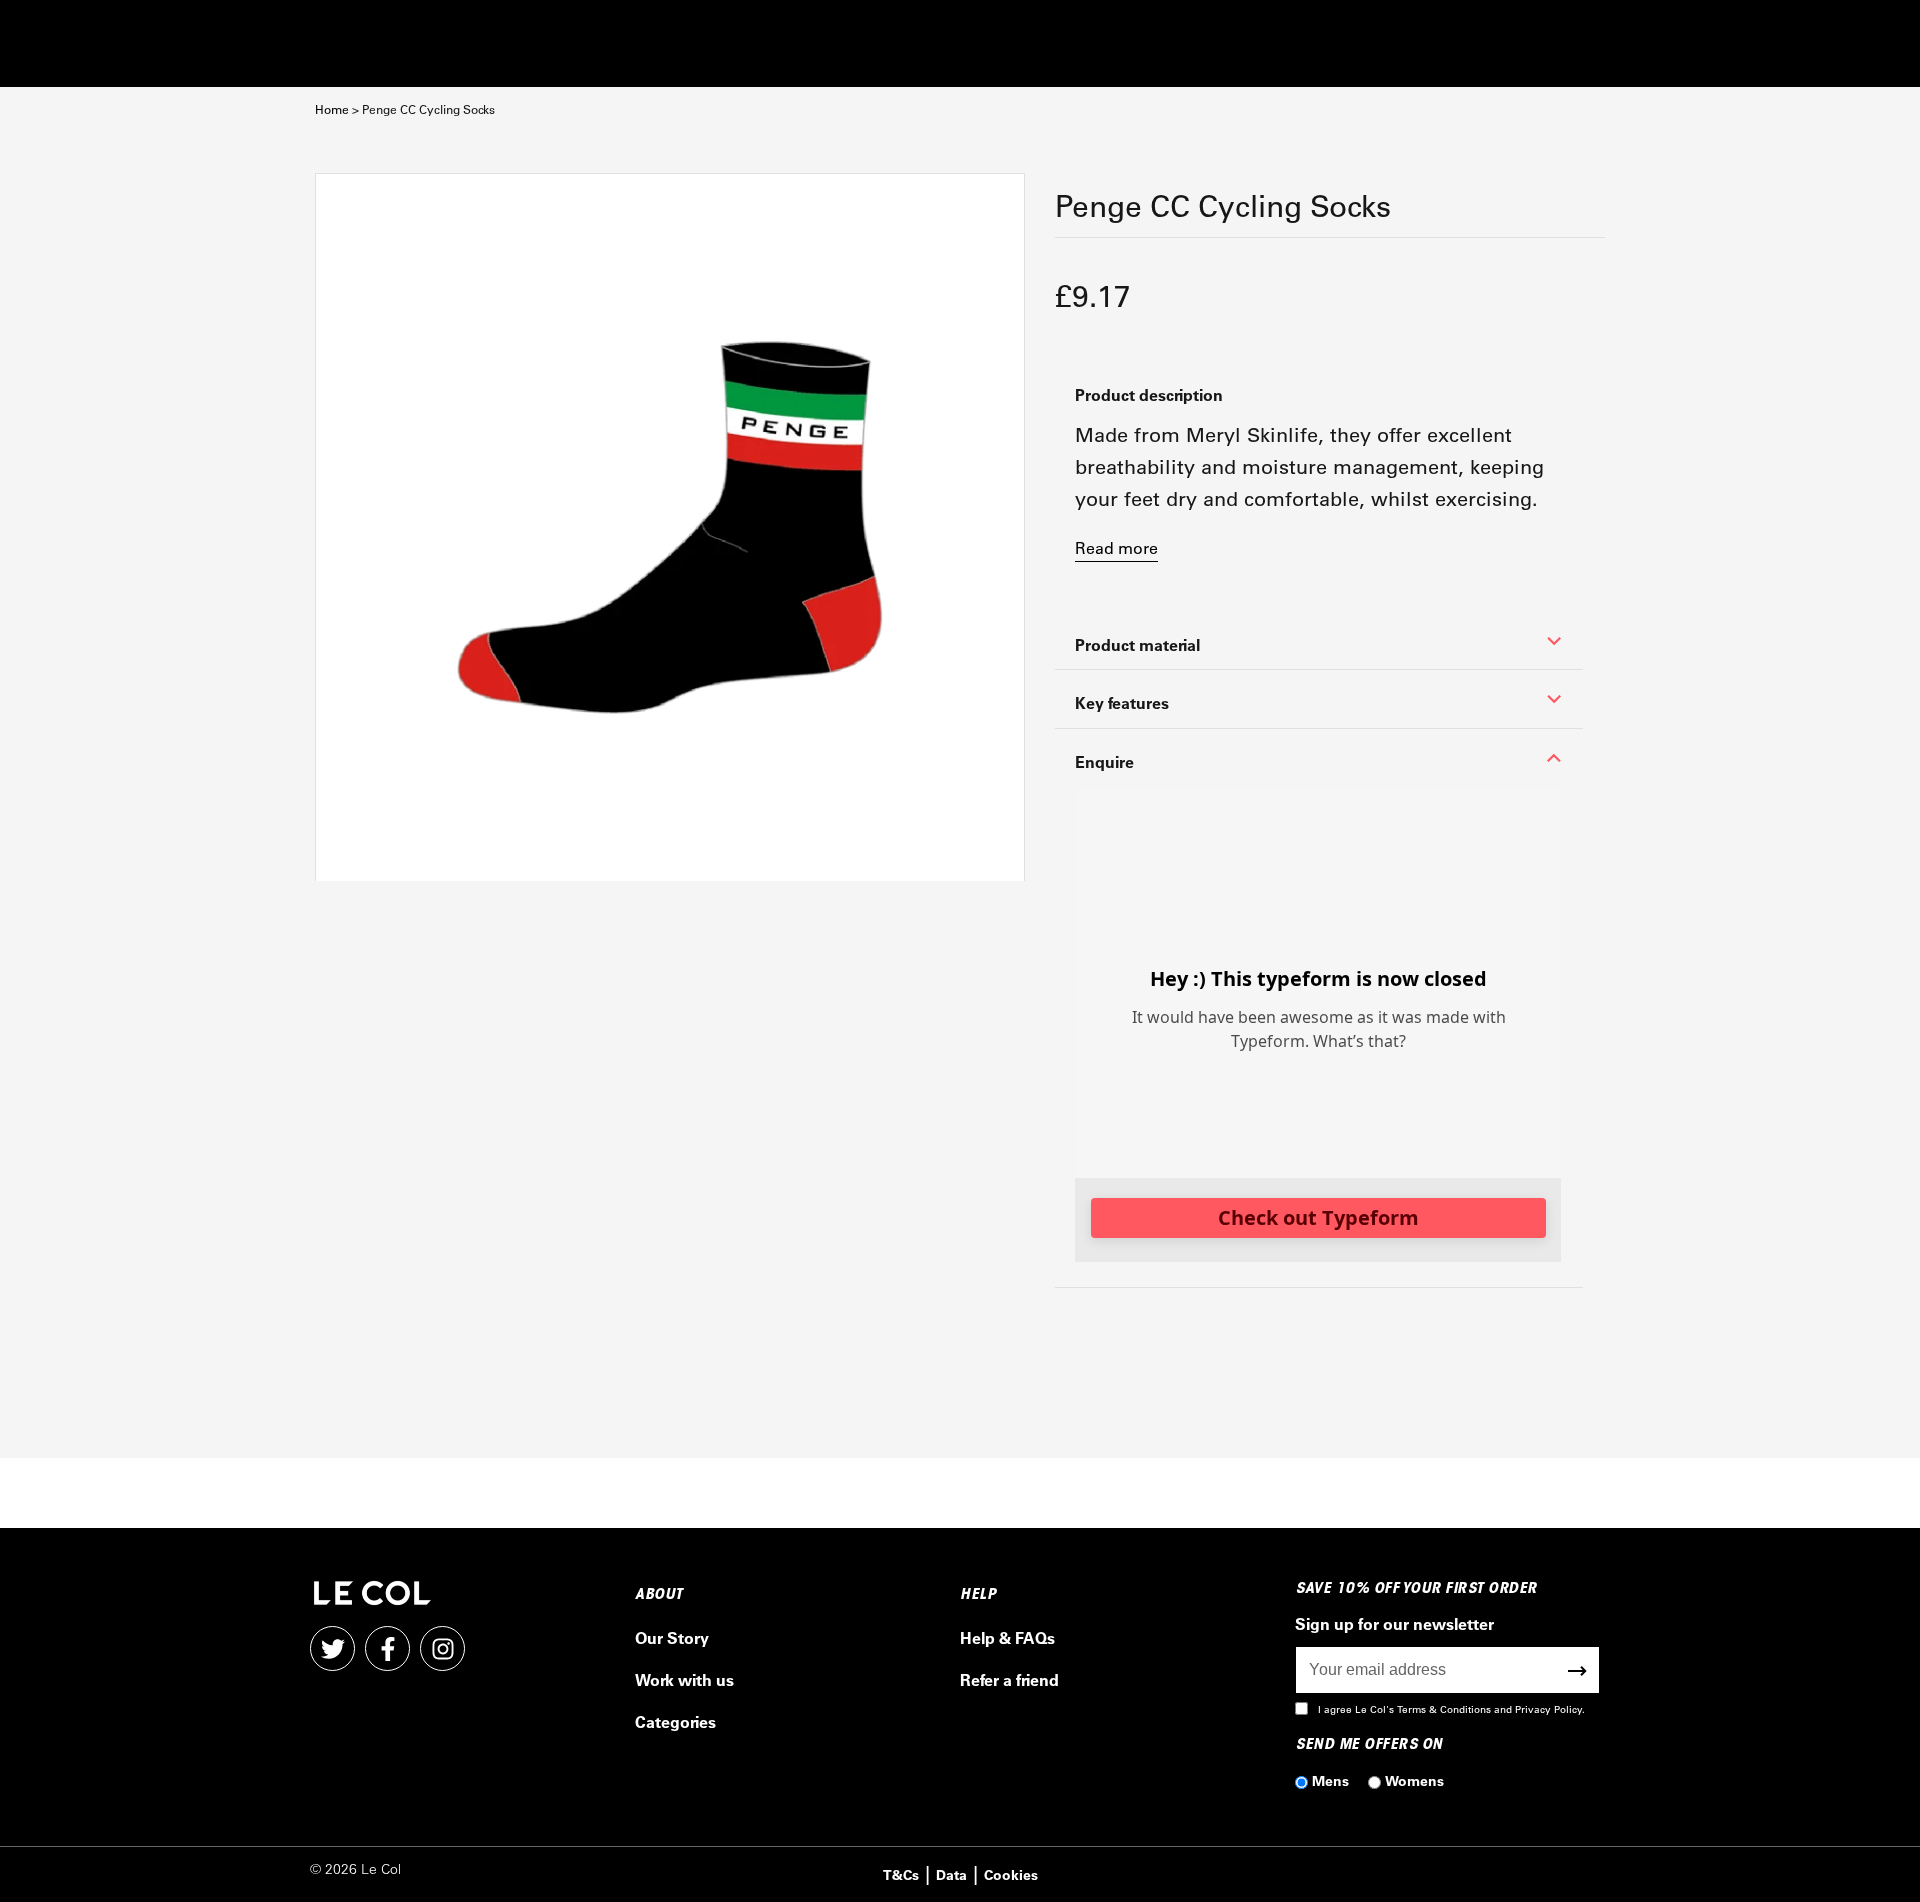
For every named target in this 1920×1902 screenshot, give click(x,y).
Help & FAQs (1007, 1637)
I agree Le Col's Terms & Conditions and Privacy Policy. (1451, 1709)
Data (951, 1874)
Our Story (672, 1637)
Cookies (1011, 1874)
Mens (1330, 1780)
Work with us (684, 1679)
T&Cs (901, 1874)
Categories (675, 1721)
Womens (1414, 1780)
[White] (670, 528)
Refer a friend (1009, 1679)
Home (332, 109)
